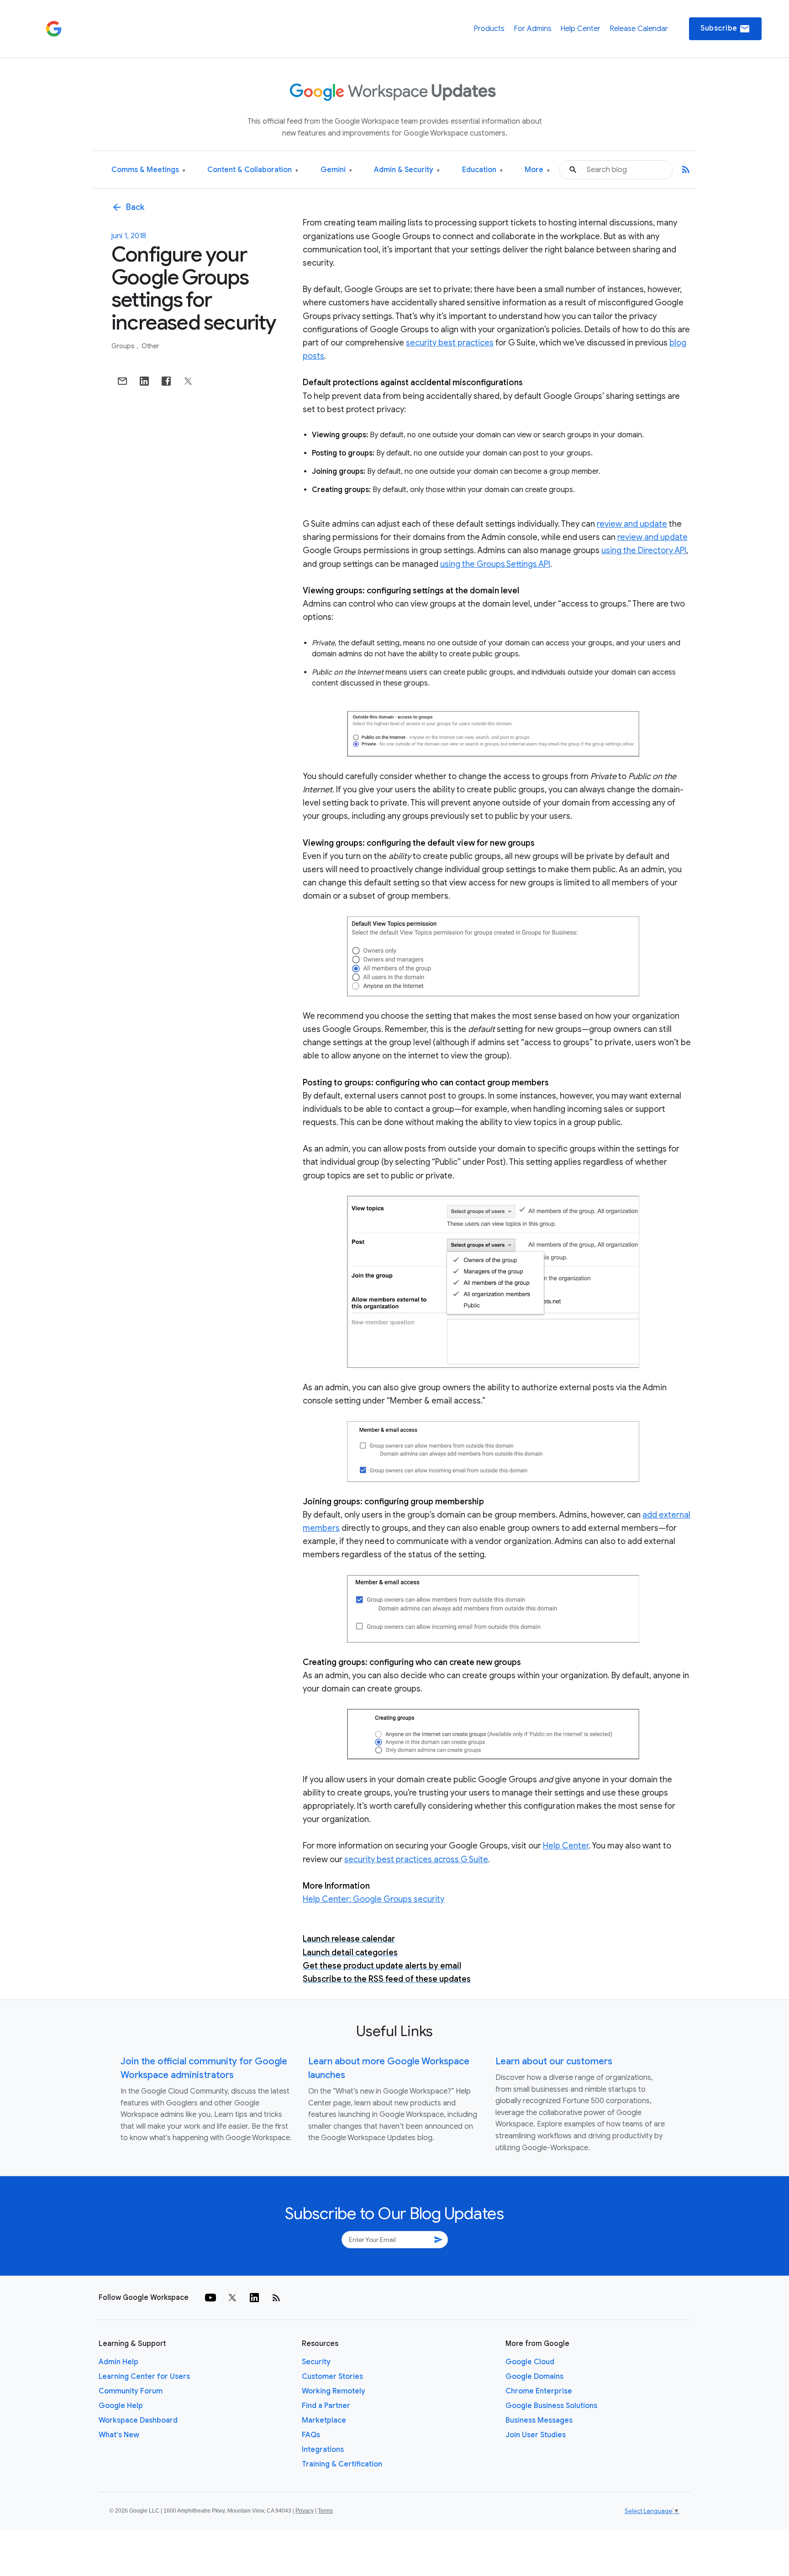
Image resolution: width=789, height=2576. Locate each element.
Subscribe (725, 29)
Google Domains (534, 2377)
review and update (632, 524)
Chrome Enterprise (539, 2391)
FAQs (311, 2435)
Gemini (336, 170)
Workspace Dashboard (138, 2420)
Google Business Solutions (551, 2406)
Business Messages (539, 2420)
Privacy (305, 2511)
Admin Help (118, 2362)
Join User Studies (536, 2435)
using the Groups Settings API (495, 564)
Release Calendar (639, 29)
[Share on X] (188, 381)
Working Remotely (334, 2391)
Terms (325, 2511)
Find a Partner (326, 2406)
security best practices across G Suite (416, 1859)
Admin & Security (407, 170)
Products (489, 29)
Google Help (121, 2406)
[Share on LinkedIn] (144, 381)
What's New (119, 2435)
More (537, 170)
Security (316, 2362)
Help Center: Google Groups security (373, 1899)
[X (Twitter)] (232, 2298)
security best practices (450, 343)
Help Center (580, 29)
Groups (124, 346)
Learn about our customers (554, 2061)
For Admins (533, 29)
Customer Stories (332, 2377)
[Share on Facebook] (166, 381)
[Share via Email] (122, 381)
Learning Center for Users (144, 2377)
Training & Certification (342, 2464)
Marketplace (324, 2420)
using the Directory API (644, 550)
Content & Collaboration (253, 170)
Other (150, 346)
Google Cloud (530, 2362)
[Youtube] (210, 2298)
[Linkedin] (254, 2298)
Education (482, 170)
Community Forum (131, 2391)
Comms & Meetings (148, 170)
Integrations (323, 2450)
